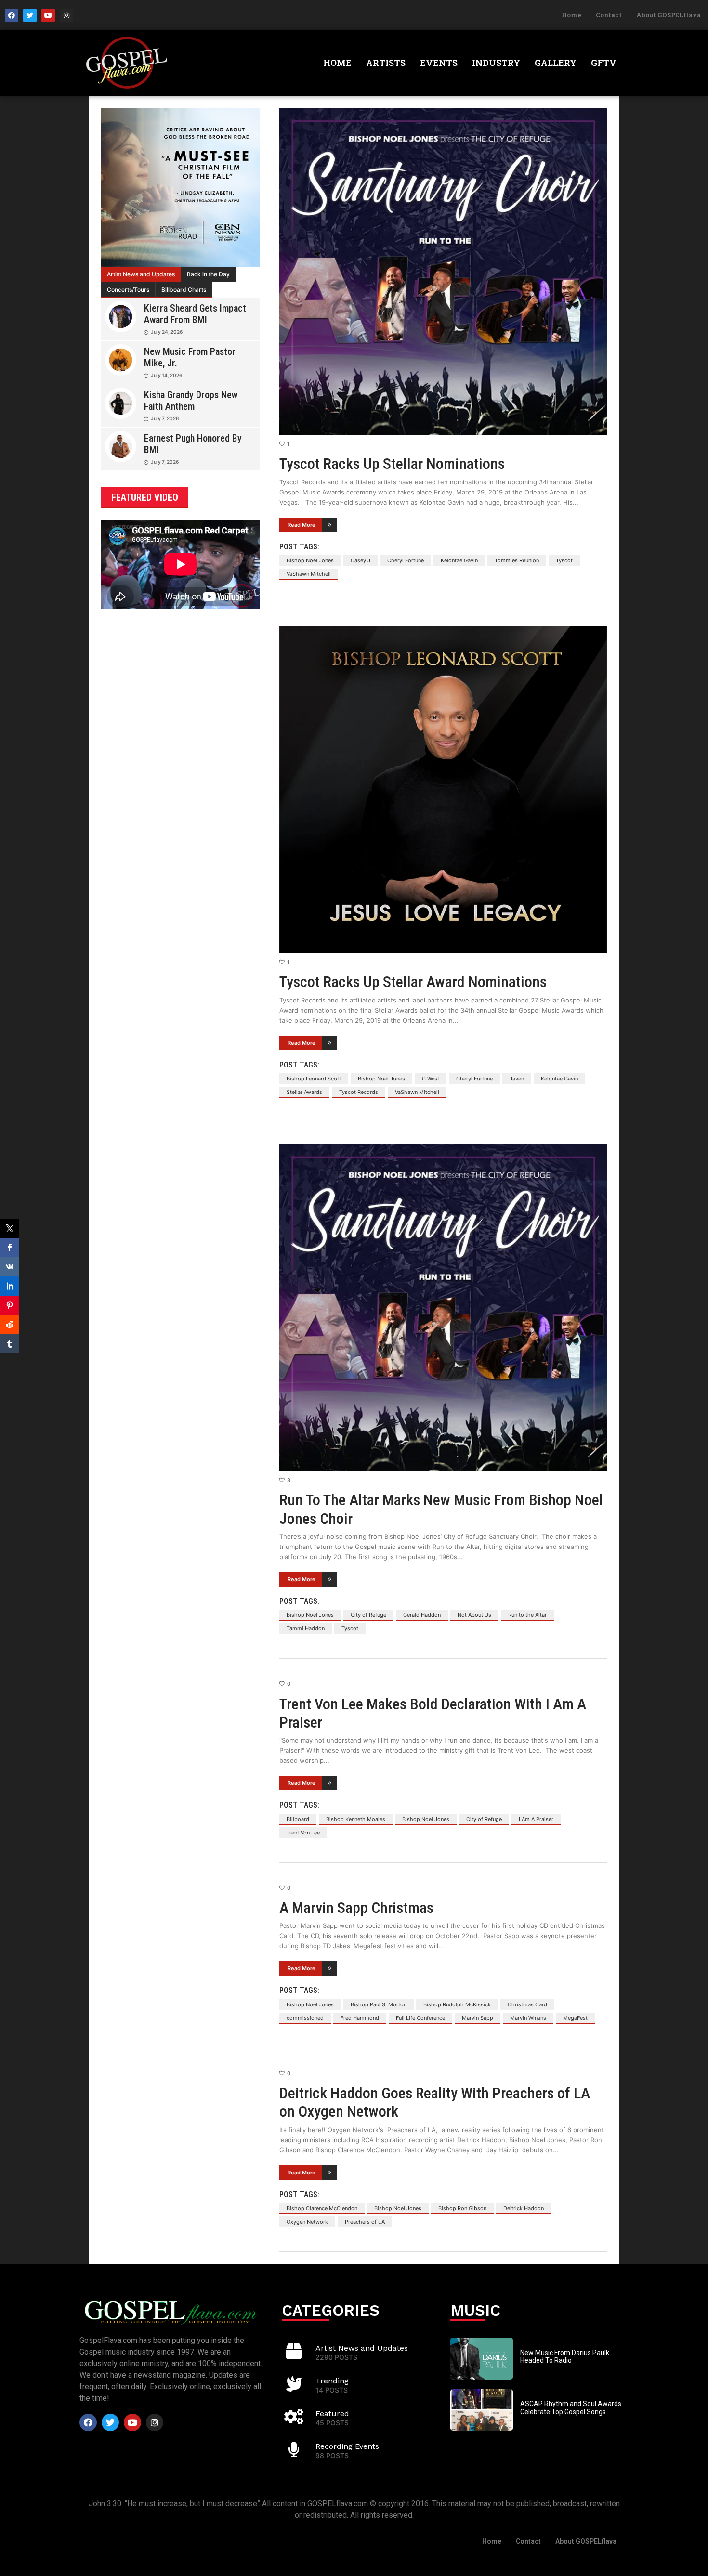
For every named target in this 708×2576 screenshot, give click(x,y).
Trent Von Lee (303, 1833)
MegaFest (575, 2018)
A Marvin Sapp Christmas (356, 1908)
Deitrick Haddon (524, 2208)
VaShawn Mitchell (309, 574)
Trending (332, 2381)
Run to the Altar (527, 1615)
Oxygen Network (307, 2222)
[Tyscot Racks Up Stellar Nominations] (443, 272)
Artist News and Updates (141, 274)
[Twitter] (30, 15)
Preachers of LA (365, 2222)
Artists (386, 63)
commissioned (305, 2018)
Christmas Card (527, 2004)
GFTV (604, 63)
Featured (332, 2413)
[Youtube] (48, 15)
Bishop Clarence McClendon (322, 2208)
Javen (517, 1079)
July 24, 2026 (167, 332)
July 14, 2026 (166, 375)
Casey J (361, 560)
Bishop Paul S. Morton (379, 2004)
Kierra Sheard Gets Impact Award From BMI (195, 314)
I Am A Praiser (536, 1819)
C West (431, 1079)
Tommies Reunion (517, 560)
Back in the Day (208, 274)
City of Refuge (368, 1615)
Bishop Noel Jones (310, 560)
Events (439, 63)
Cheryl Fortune (406, 560)
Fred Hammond (360, 2018)
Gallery (556, 63)
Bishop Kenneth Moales (356, 1819)
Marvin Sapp (478, 2018)
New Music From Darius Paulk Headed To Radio (565, 2357)
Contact (609, 15)
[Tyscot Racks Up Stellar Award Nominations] (443, 790)
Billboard (298, 1819)
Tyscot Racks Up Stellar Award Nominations (413, 982)
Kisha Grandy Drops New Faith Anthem (191, 401)
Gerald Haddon (422, 1615)
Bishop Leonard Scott (314, 1079)
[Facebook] (12, 15)
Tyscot (564, 560)
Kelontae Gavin (459, 560)
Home (571, 15)
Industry (496, 63)
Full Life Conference (420, 2018)
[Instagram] (66, 15)
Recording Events (347, 2446)
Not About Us (474, 1615)
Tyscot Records (359, 1092)
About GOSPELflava (669, 15)
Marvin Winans (528, 2018)
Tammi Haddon (306, 1628)
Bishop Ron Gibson (462, 2208)
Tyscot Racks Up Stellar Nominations (392, 464)
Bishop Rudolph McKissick (457, 2004)
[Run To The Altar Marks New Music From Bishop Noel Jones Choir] (443, 1308)
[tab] (141, 274)
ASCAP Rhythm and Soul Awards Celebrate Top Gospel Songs (571, 2408)
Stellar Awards (304, 1092)
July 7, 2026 (165, 418)
